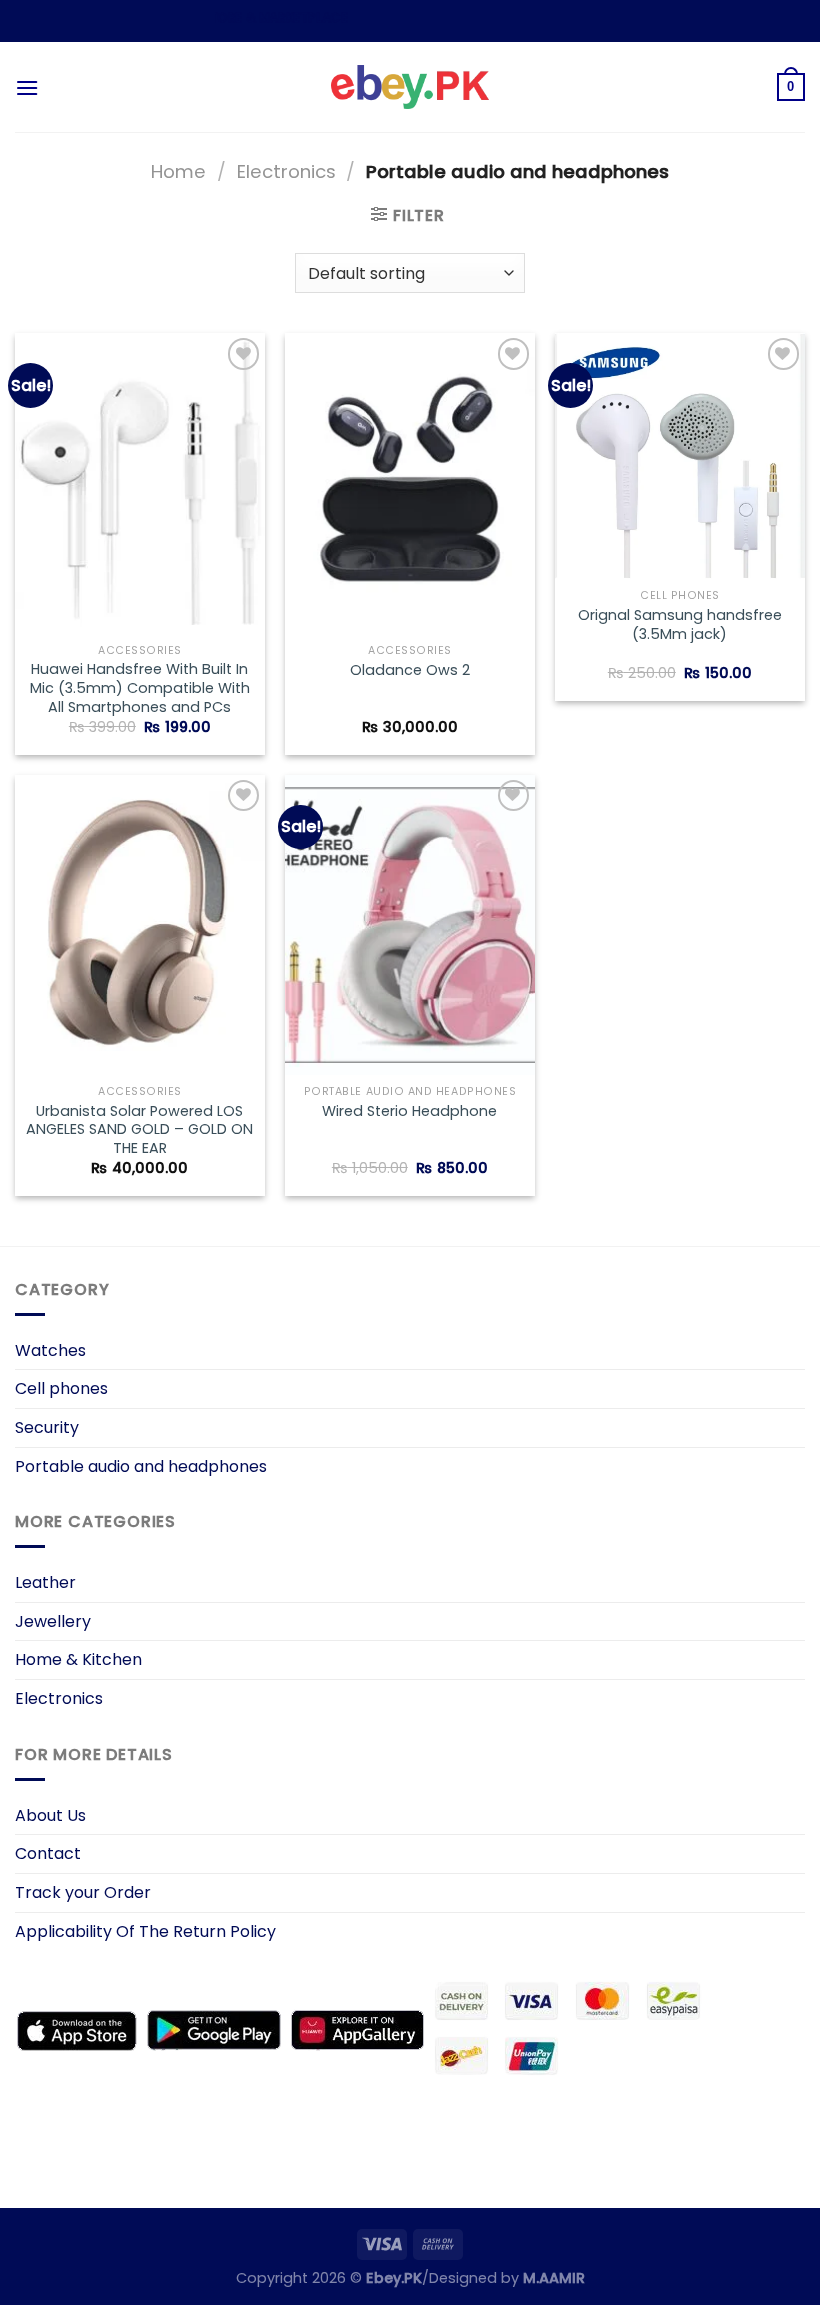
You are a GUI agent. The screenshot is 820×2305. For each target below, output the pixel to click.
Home (178, 171)
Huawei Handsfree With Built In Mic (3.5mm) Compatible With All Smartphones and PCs (140, 688)
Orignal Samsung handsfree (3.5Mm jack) (680, 624)
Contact (48, 1853)
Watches (50, 1350)
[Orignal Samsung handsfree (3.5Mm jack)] (680, 456)
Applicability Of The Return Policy (145, 1931)
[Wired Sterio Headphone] (410, 925)
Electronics (286, 171)
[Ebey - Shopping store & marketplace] (410, 87)
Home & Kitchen (78, 1659)
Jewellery (53, 1621)
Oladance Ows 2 (410, 670)
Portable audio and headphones (141, 1466)
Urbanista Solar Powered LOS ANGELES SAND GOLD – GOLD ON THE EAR (139, 1130)
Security (47, 1427)
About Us (50, 1815)
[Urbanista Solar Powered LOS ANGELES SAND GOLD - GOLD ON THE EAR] (140, 925)
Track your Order (83, 1892)
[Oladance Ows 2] (410, 483)
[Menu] (27, 87)
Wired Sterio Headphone (409, 1111)
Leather (45, 1582)
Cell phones (61, 1388)
